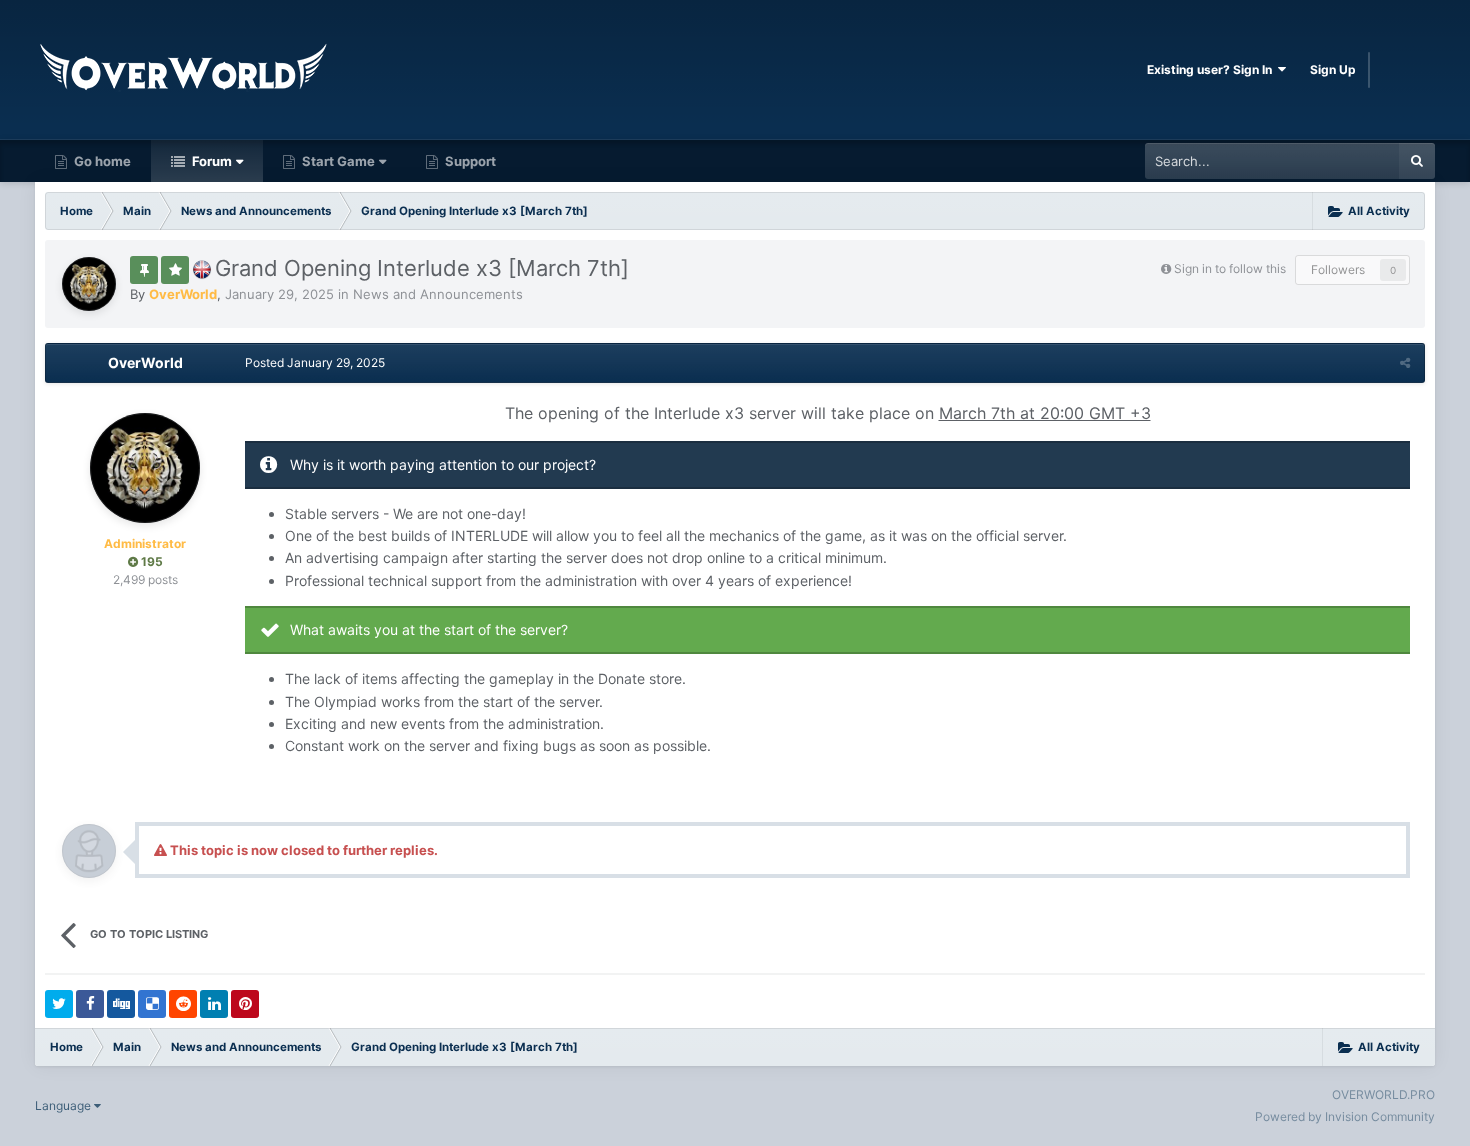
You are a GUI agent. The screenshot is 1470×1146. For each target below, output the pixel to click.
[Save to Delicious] (152, 1004)
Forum (210, 161)
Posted (315, 362)
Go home (101, 161)
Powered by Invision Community (1345, 1116)
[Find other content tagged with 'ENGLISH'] (202, 268)
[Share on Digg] (121, 1004)
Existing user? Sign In (1212, 69)
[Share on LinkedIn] (214, 1004)
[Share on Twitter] (59, 1004)
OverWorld (145, 362)
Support (469, 161)
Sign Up (1333, 69)
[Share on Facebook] (90, 1004)
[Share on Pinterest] (245, 1004)
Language (64, 1105)
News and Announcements (438, 294)
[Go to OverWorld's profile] (89, 284)
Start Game (337, 161)
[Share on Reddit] (183, 1004)
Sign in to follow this (1230, 268)
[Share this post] (1405, 362)
